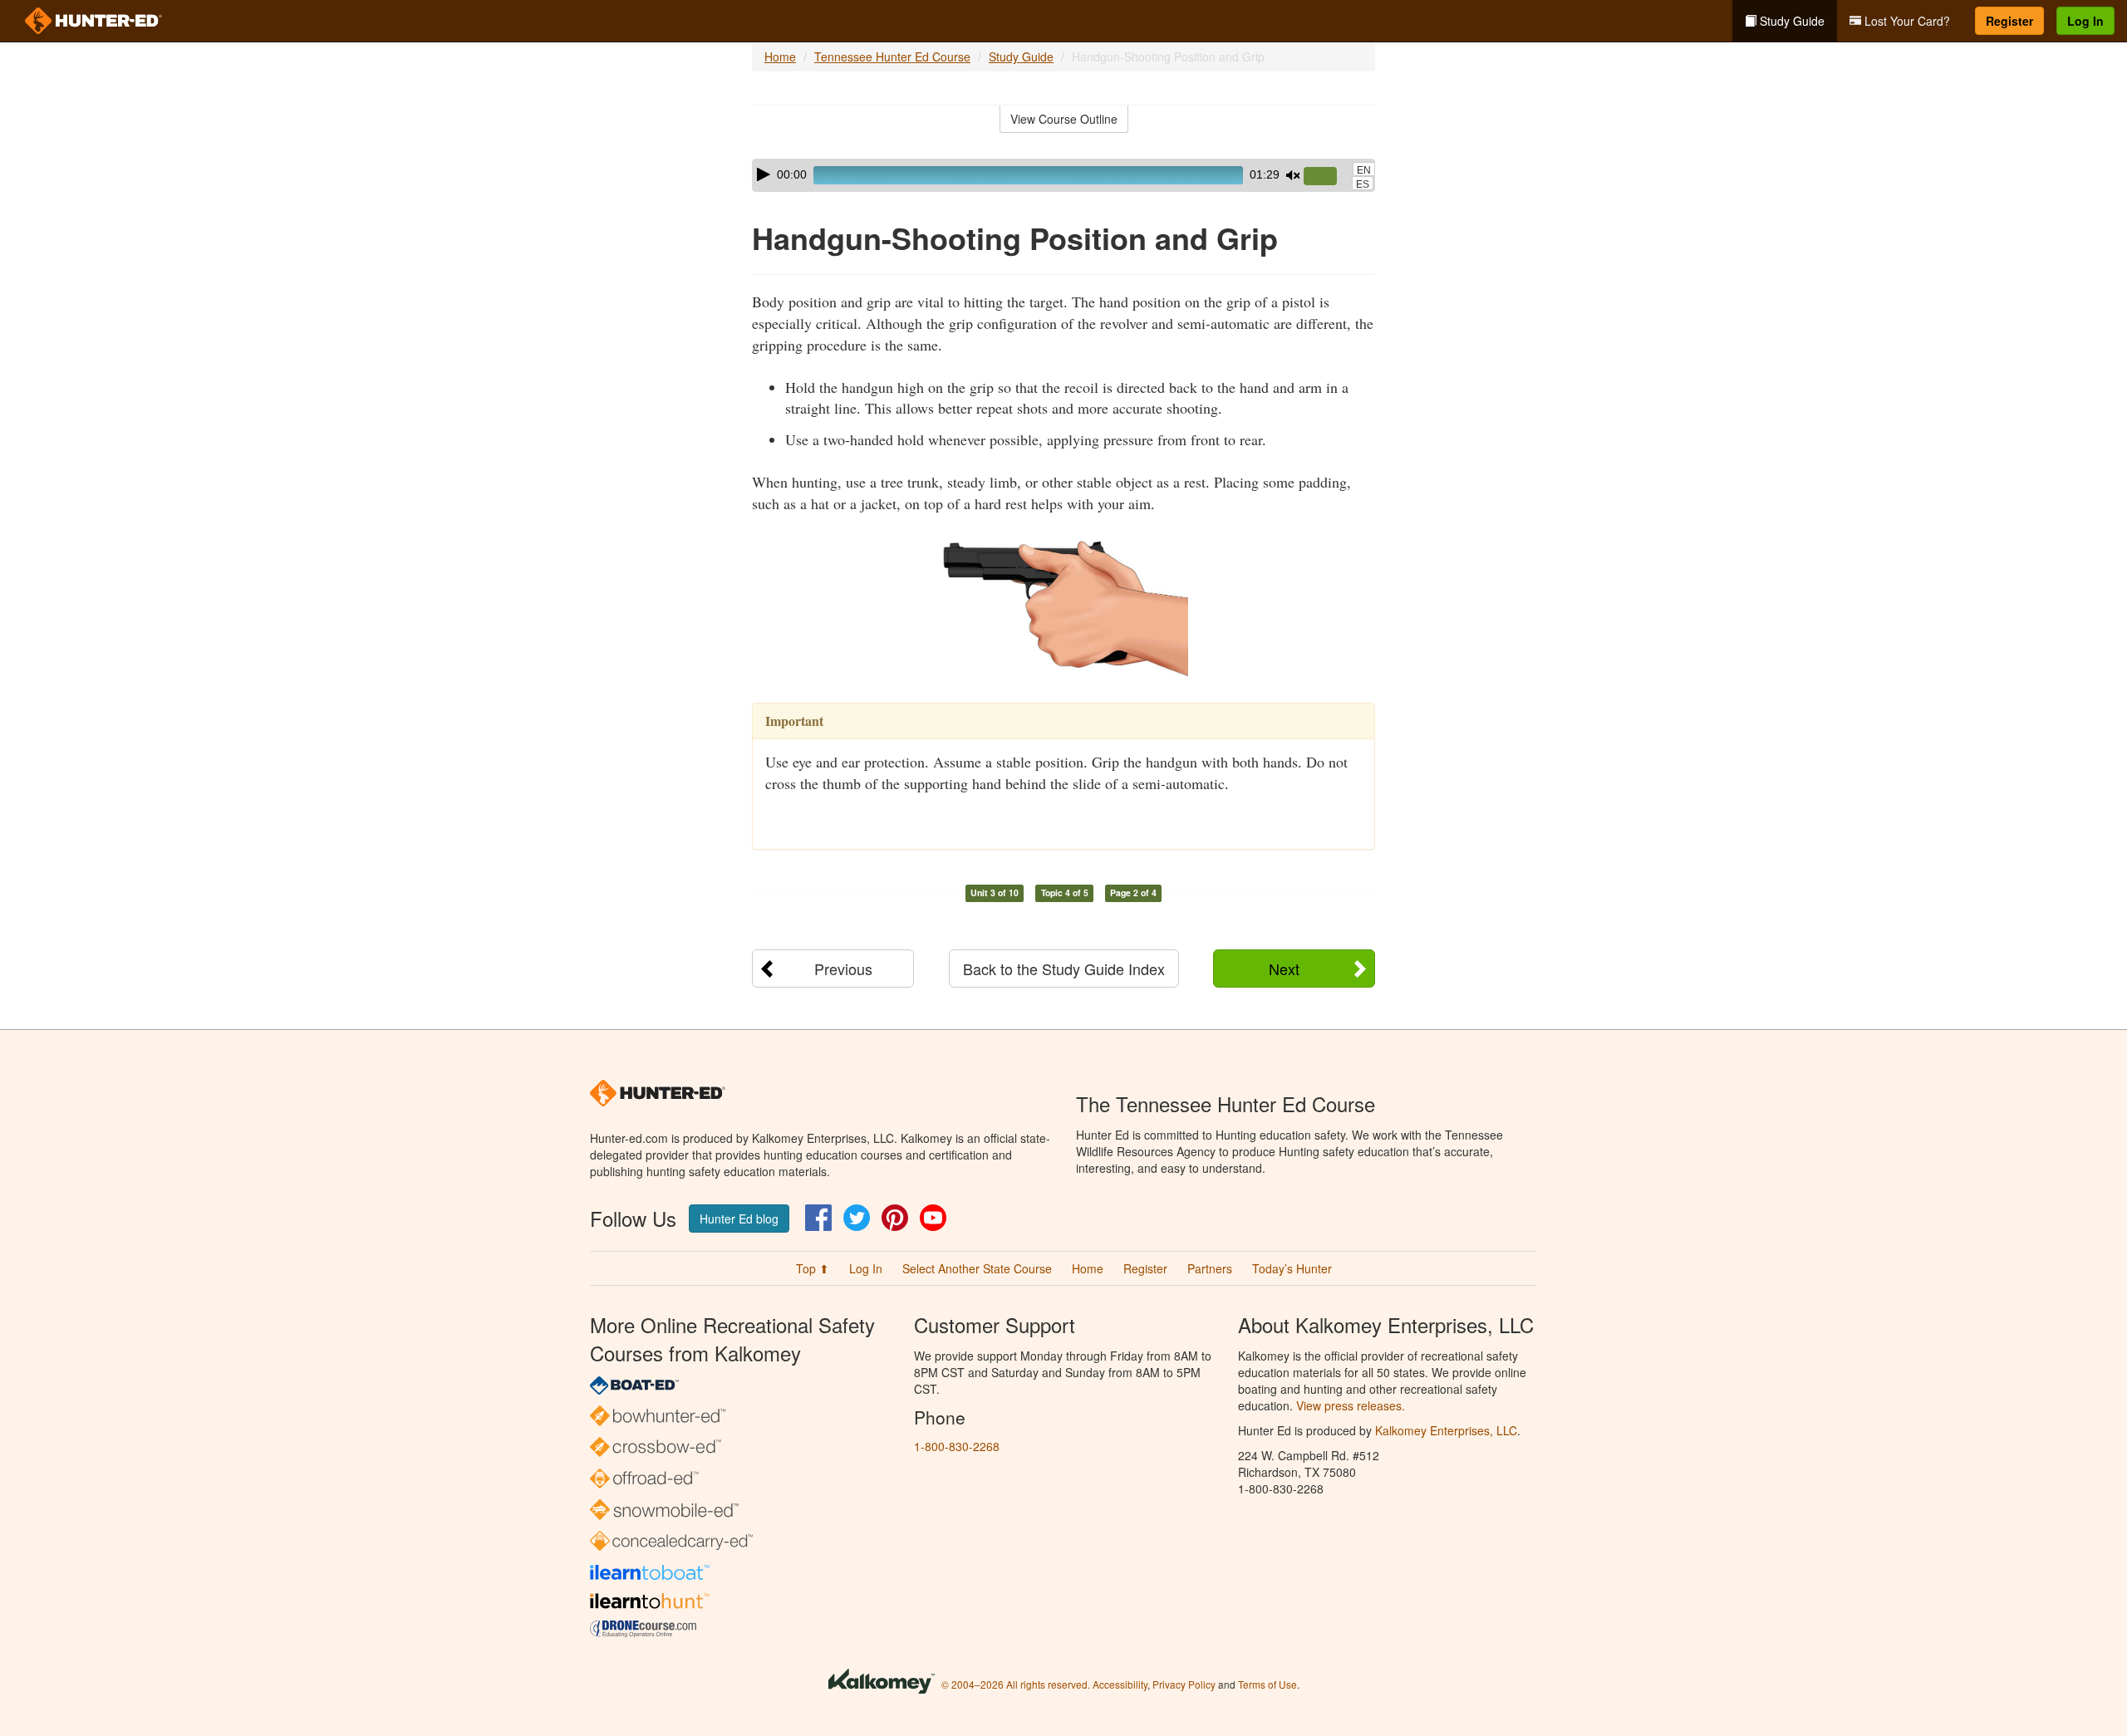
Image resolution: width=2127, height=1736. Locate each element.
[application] (1063, 175)
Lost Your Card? (1906, 21)
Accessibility (1120, 1684)
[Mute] (1293, 175)
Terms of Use (1267, 1684)
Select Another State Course (977, 1268)
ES (1363, 184)
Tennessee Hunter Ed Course (892, 56)
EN (1364, 170)
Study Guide (1791, 21)
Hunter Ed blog (739, 1219)
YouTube (933, 1218)
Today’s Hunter (1292, 1268)
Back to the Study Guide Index (1064, 969)
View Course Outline (1064, 119)
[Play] (764, 174)
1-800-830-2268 (957, 1446)
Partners (1210, 1268)
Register (2009, 21)
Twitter (857, 1218)
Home (780, 56)
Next (1284, 969)
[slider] (1327, 177)
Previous (843, 969)
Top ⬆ (813, 1268)
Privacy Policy (1184, 1684)
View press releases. (1351, 1405)
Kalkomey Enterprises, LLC (1446, 1430)
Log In (2085, 21)
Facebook (818, 1218)
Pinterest (895, 1218)
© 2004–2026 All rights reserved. (1016, 1684)
